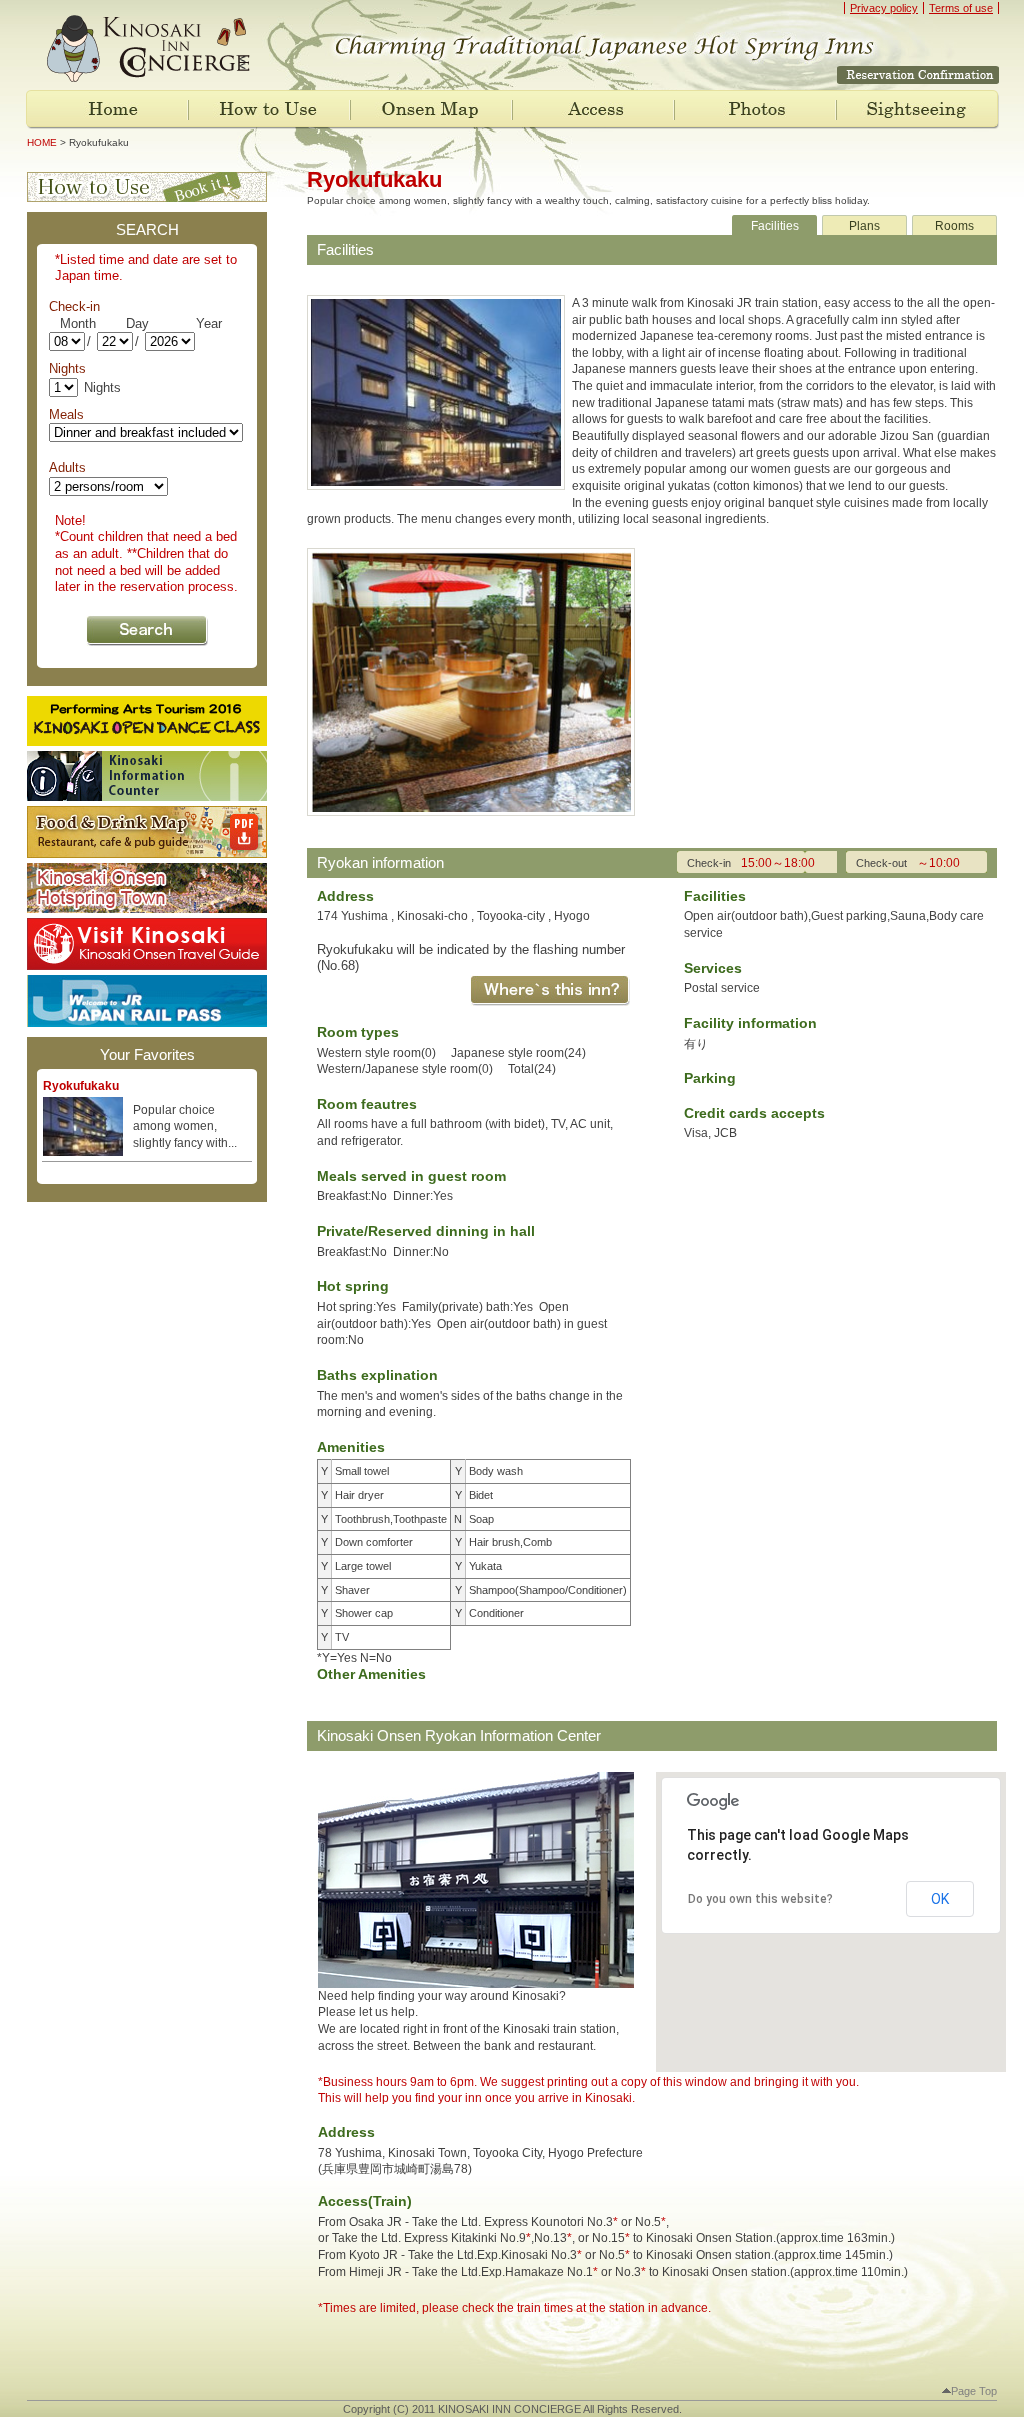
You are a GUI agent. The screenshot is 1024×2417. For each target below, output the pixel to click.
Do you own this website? (760, 1899)
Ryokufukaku (81, 1086)
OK (940, 1899)
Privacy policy (884, 8)
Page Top (969, 2391)
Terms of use (961, 8)
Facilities (775, 226)
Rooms (954, 226)
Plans (864, 226)
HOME (42, 142)
